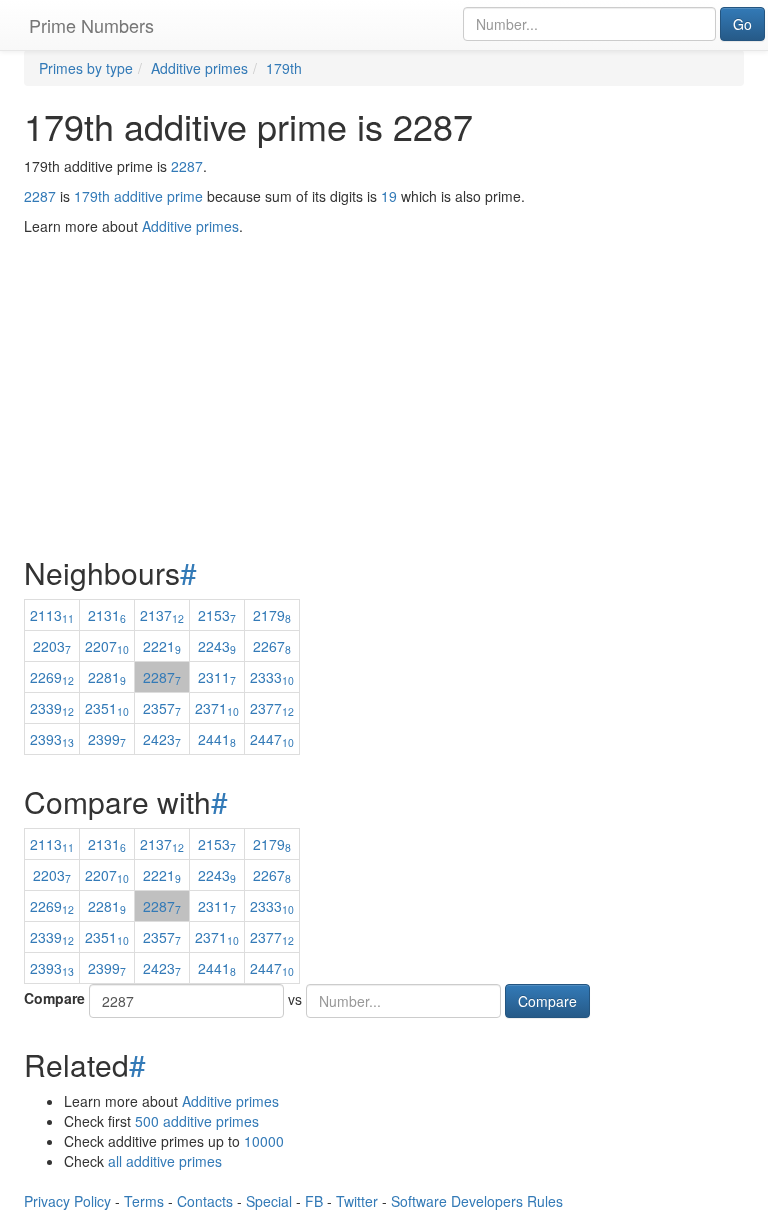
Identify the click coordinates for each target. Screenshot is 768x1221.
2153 (217, 615)
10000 (264, 1141)
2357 (162, 708)
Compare (54, 998)
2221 (162, 646)
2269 (52, 677)
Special (269, 1201)
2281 (107, 677)
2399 (107, 739)
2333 (272, 677)
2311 (217, 677)
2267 (272, 646)
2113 (52, 615)
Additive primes (230, 1101)
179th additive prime (138, 196)
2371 (217, 708)
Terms (144, 1201)
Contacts (205, 1201)
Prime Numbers (91, 25)
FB (314, 1201)
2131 (107, 615)
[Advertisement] (384, 346)
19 (389, 196)
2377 (272, 708)
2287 (187, 166)
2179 (272, 615)
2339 (52, 708)
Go (742, 24)
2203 (52, 646)
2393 (52, 739)
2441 (217, 739)
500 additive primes (197, 1121)
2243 (217, 646)
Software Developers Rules (477, 1201)
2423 (162, 739)
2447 (272, 739)
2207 (107, 646)
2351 (107, 708)
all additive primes (165, 1161)
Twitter (357, 1201)
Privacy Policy (67, 1201)
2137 (162, 615)
